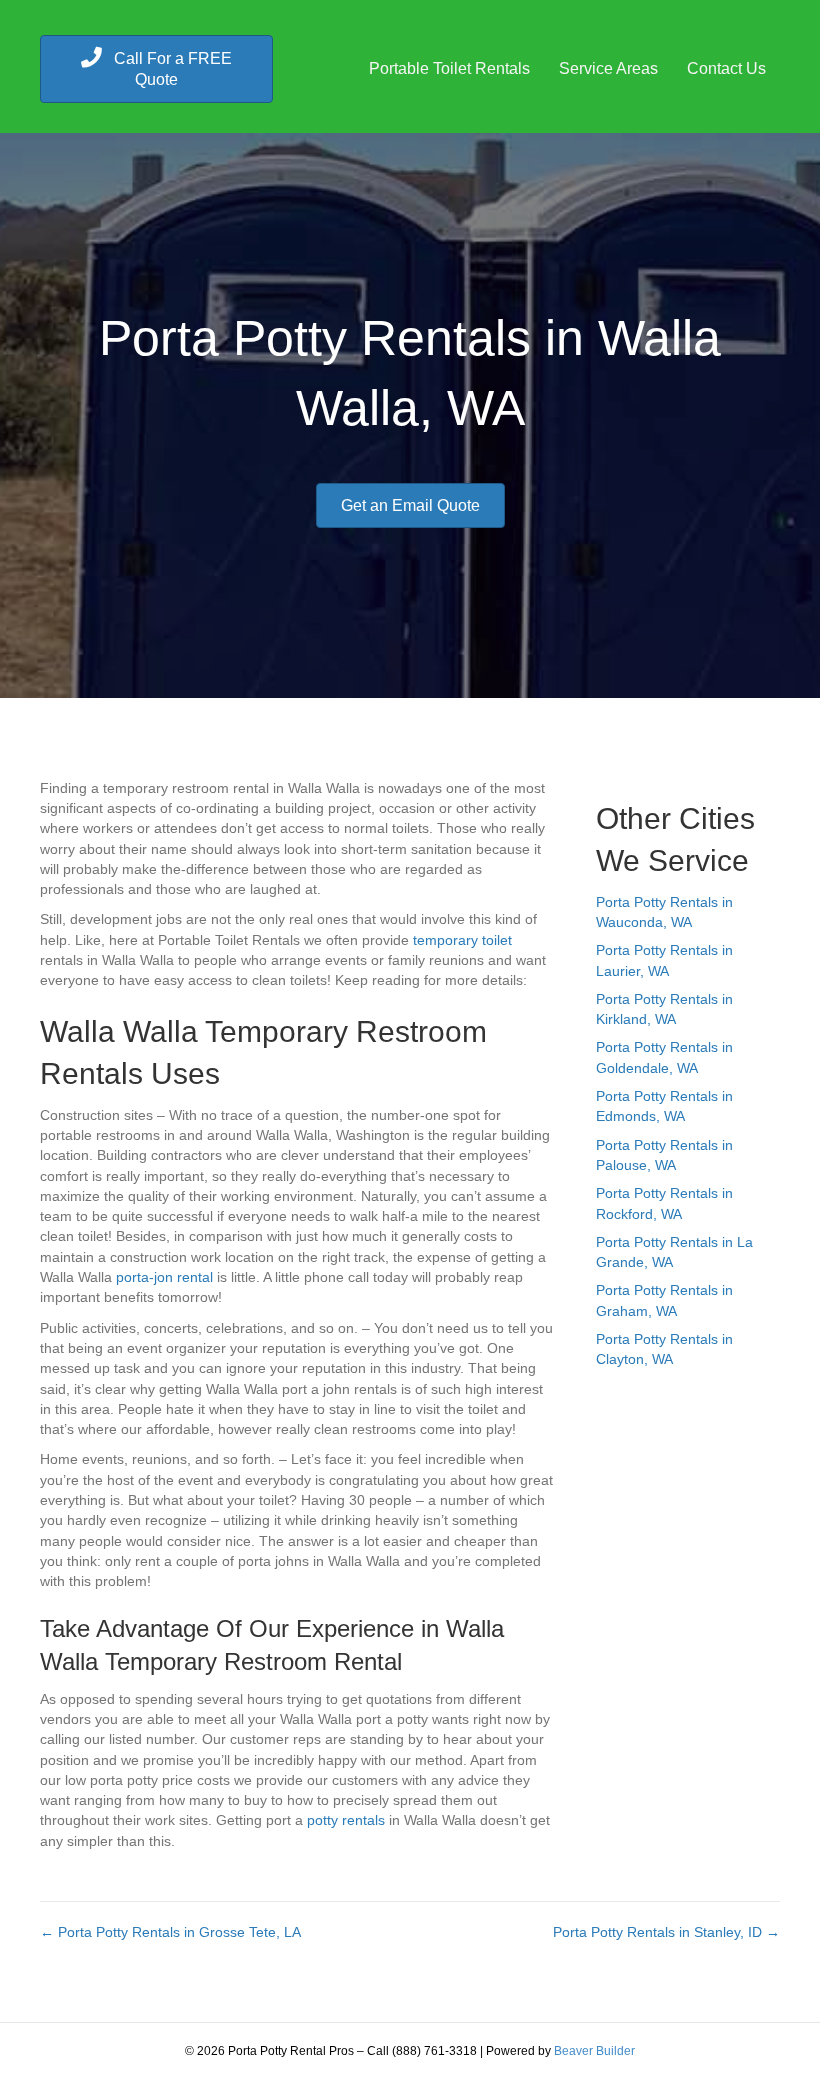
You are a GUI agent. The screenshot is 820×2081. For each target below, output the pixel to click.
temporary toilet (462, 940)
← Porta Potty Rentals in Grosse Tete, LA (170, 1932)
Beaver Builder (594, 2051)
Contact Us (726, 68)
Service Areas (608, 68)
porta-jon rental (164, 1277)
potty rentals (346, 1820)
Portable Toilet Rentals (449, 68)
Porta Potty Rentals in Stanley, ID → (666, 1932)
